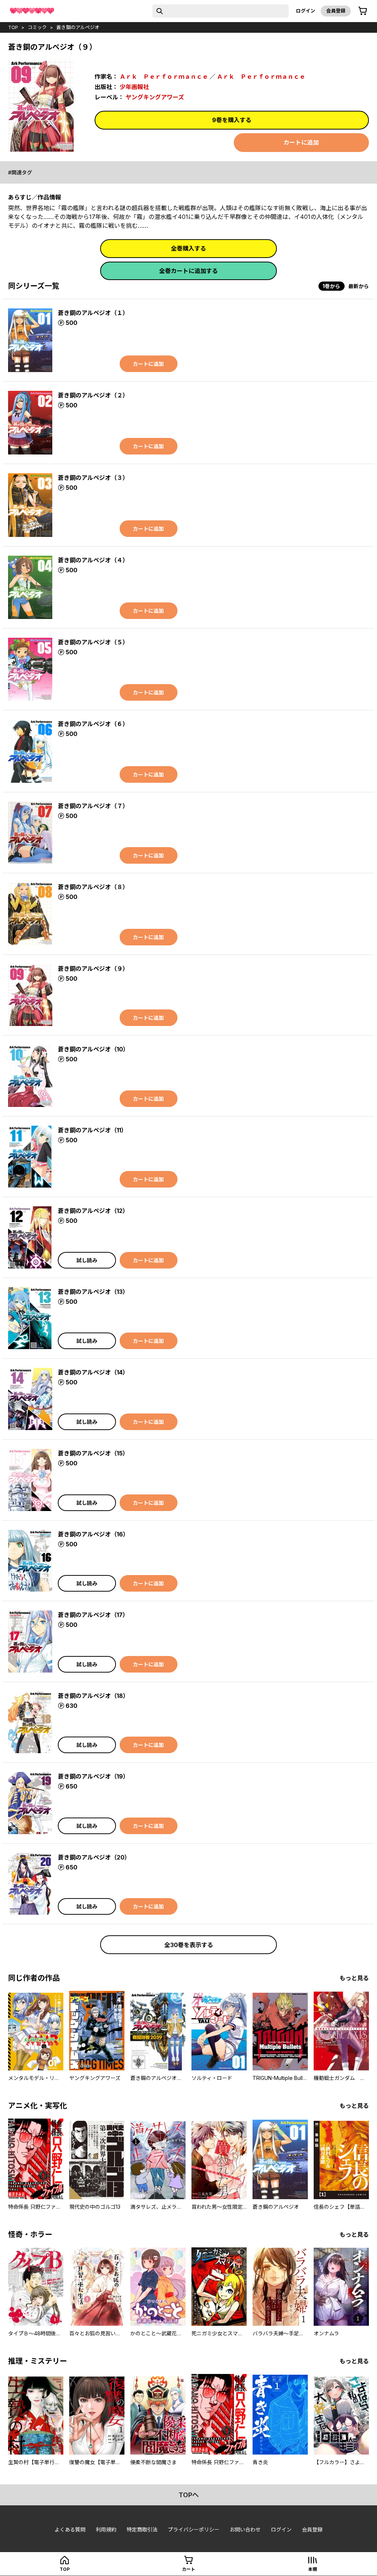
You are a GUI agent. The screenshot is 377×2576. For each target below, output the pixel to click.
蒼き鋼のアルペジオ (78, 27)
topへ (189, 2495)
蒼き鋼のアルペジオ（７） (93, 806)
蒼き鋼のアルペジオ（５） (93, 642)
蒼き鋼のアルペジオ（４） (93, 560)
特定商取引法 (142, 2529)
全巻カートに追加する (188, 271)
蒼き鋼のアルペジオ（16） (93, 1534)
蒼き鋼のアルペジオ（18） (93, 1696)
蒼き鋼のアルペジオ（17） (93, 1615)
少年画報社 (134, 87)
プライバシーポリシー (194, 2529)
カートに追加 (301, 142)
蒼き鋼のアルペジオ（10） (93, 1049)
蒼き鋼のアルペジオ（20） (94, 1857)
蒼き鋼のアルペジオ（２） (93, 395)
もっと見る (354, 1978)
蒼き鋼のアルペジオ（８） (93, 887)
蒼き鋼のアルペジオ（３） (93, 478)
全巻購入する (188, 248)
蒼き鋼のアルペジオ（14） (93, 1372)
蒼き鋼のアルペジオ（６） (93, 724)
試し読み (87, 1260)
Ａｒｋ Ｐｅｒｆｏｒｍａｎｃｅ (164, 77)
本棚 (313, 2569)
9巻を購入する (232, 120)
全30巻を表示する (189, 1945)
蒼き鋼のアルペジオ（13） (93, 1292)
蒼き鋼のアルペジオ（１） (93, 313)
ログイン (306, 11)
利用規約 (106, 2529)
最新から (359, 286)
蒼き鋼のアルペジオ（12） (93, 1211)
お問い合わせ (245, 2529)
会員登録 (336, 11)
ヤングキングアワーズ (155, 97)
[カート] (363, 11)
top (13, 27)
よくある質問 (70, 2529)
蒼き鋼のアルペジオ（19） (93, 1776)
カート (188, 2569)
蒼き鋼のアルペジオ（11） (92, 1130)
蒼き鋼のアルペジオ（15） (93, 1453)
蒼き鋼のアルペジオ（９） (93, 969)
